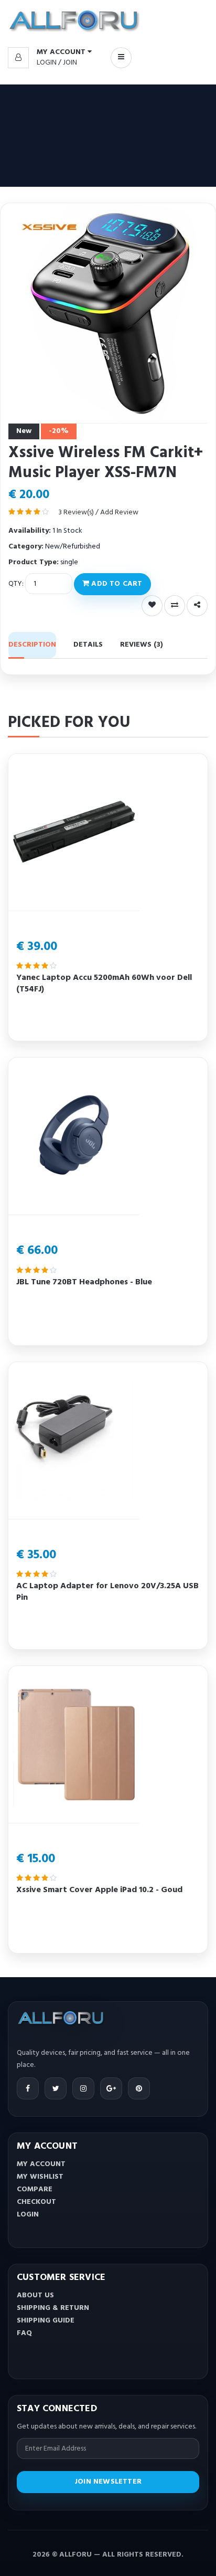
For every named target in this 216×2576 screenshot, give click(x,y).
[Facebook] (28, 2088)
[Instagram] (83, 2088)
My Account (41, 2164)
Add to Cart (116, 584)
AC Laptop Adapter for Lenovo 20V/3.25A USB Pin (107, 1592)
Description (32, 645)
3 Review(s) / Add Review (98, 513)
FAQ (24, 2333)
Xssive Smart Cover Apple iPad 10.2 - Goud (99, 1890)
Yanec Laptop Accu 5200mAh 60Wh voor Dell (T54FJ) (104, 984)
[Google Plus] (111, 2088)
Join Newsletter (108, 2482)
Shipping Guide (46, 2321)
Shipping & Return (53, 2308)
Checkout (36, 2202)
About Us (35, 2295)
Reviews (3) (142, 645)
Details (88, 645)
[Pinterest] (139, 2088)
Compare (35, 2189)
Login (47, 63)
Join (70, 63)
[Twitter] (56, 2088)
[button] (50, 52)
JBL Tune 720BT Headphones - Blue (84, 1282)
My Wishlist (40, 2177)
